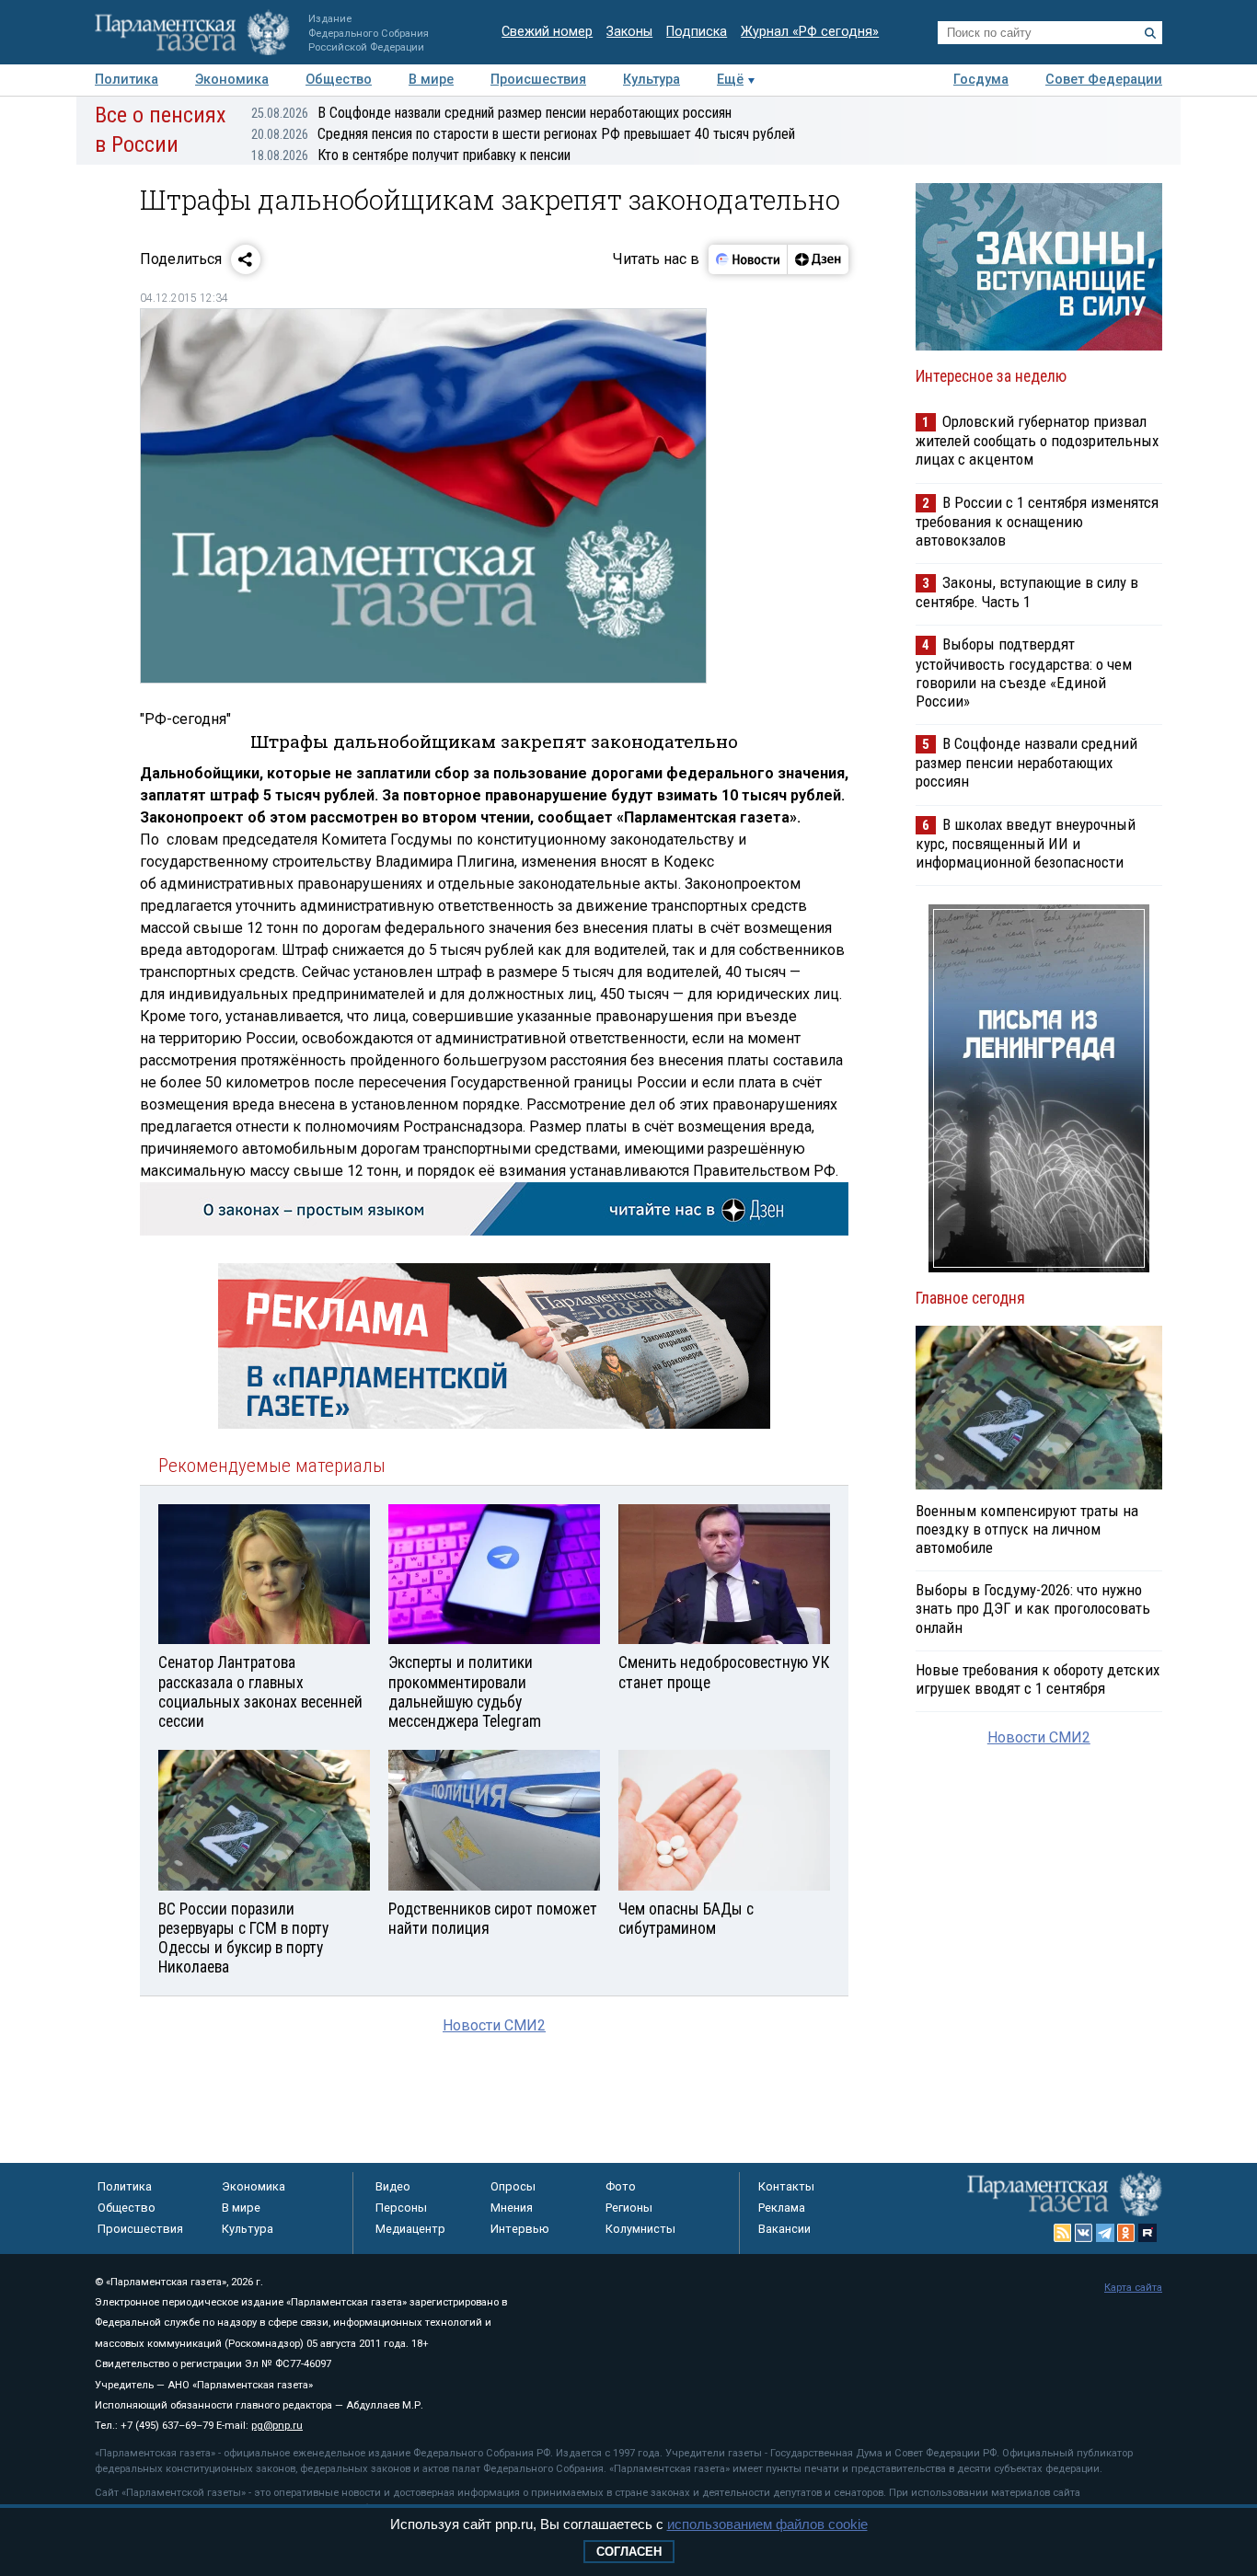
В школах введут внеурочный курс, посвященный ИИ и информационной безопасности (1026, 843)
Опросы (513, 2186)
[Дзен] (818, 259)
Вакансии (784, 2229)
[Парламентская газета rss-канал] (1063, 2233)
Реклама (782, 2208)
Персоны (401, 2208)
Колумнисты (640, 2229)
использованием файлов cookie (767, 2524)
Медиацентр (410, 2229)
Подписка (697, 32)
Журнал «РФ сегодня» (810, 32)
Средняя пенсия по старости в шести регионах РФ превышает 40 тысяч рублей (523, 134)
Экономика (232, 80)
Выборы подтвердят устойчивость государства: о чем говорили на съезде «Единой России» (1024, 672)
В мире (431, 80)
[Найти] (1150, 33)
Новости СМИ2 (494, 2025)
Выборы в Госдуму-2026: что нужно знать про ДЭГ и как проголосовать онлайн (1033, 1608)
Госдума (981, 80)
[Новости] (748, 259)
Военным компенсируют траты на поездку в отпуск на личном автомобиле (1027, 1529)
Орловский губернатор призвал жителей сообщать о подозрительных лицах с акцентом (1037, 440)
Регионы (629, 2208)
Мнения (512, 2208)
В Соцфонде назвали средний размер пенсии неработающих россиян (491, 113)
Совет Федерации (1104, 80)
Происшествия (538, 80)
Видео (393, 2186)
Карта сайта (1133, 2288)
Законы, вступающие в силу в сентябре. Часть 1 (1027, 592)
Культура (652, 80)
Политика (127, 80)
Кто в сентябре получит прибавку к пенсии (411, 155)
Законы (629, 32)
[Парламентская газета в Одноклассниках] (1126, 2233)
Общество (339, 80)
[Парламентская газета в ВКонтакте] (1084, 2233)
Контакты (786, 2186)
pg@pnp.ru (277, 2426)
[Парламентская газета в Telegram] (1105, 2233)
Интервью (520, 2229)
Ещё (730, 80)
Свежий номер (547, 32)
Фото (621, 2186)
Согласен (629, 2552)
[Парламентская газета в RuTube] (1147, 2233)
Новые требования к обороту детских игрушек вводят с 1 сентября (1038, 1679)
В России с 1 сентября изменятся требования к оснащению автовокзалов (1037, 521)
